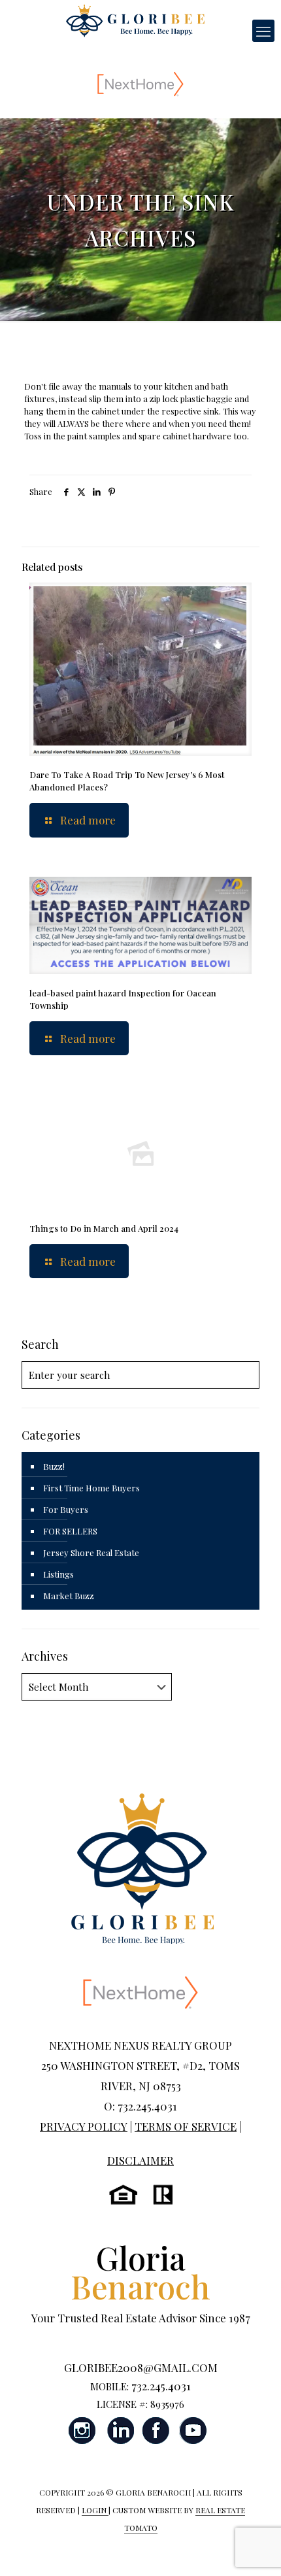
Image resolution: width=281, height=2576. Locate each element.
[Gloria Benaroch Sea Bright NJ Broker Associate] (135, 20)
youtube (193, 2431)
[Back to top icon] (254, 2549)
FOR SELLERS (70, 1531)
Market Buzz (69, 1596)
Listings (58, 1574)
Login (95, 2510)
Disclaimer (140, 2160)
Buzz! (54, 1466)
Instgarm (83, 2431)
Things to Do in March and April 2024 (104, 1228)
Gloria (140, 2272)
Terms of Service (186, 2126)
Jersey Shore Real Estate (91, 1552)
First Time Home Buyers (91, 1488)
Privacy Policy (84, 2126)
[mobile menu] (263, 31)
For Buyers (66, 1509)
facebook (156, 2431)
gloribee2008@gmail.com (141, 2367)
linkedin (120, 2431)
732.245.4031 (161, 2386)
